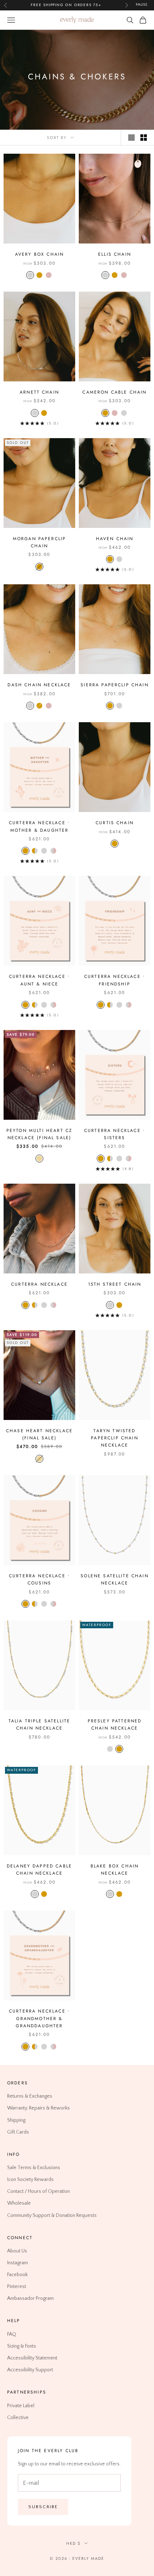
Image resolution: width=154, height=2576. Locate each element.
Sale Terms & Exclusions (34, 2168)
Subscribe (43, 2507)
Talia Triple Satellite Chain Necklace (40, 1725)
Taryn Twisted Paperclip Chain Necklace (114, 1438)
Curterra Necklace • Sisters (115, 1134)
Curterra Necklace (39, 1284)
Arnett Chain (39, 392)
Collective (18, 2418)
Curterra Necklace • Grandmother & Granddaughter (39, 2018)
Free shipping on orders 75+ (66, 5)
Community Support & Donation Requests (52, 2215)
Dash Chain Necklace (39, 685)
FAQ (12, 2334)
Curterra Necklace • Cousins (39, 1579)
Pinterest (17, 2287)
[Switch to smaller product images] (144, 138)
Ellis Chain (115, 254)
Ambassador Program (30, 2298)
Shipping (16, 2120)
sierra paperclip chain (115, 685)
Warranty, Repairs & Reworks (38, 2108)
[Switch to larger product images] (131, 138)
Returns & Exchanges (30, 2096)
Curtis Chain (115, 823)
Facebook (17, 2275)
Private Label (21, 2405)
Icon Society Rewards (30, 2180)
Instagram (18, 2263)
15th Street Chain (115, 1284)
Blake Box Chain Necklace (115, 1870)
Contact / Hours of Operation (38, 2191)
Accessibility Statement (32, 2358)
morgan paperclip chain (40, 542)
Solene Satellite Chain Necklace (115, 1579)
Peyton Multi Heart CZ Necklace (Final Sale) (39, 1134)
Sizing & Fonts (22, 2346)
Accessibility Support (30, 2370)
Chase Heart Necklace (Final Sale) (39, 1434)
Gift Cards (18, 2132)
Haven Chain (115, 539)
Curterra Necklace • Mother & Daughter (39, 826)
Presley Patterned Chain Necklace (115, 1725)
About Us (17, 2251)
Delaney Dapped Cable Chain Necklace (39, 1870)
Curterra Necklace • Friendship (115, 980)
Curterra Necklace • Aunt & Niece (39, 980)
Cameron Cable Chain (114, 392)
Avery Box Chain (39, 254)
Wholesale (19, 2203)
